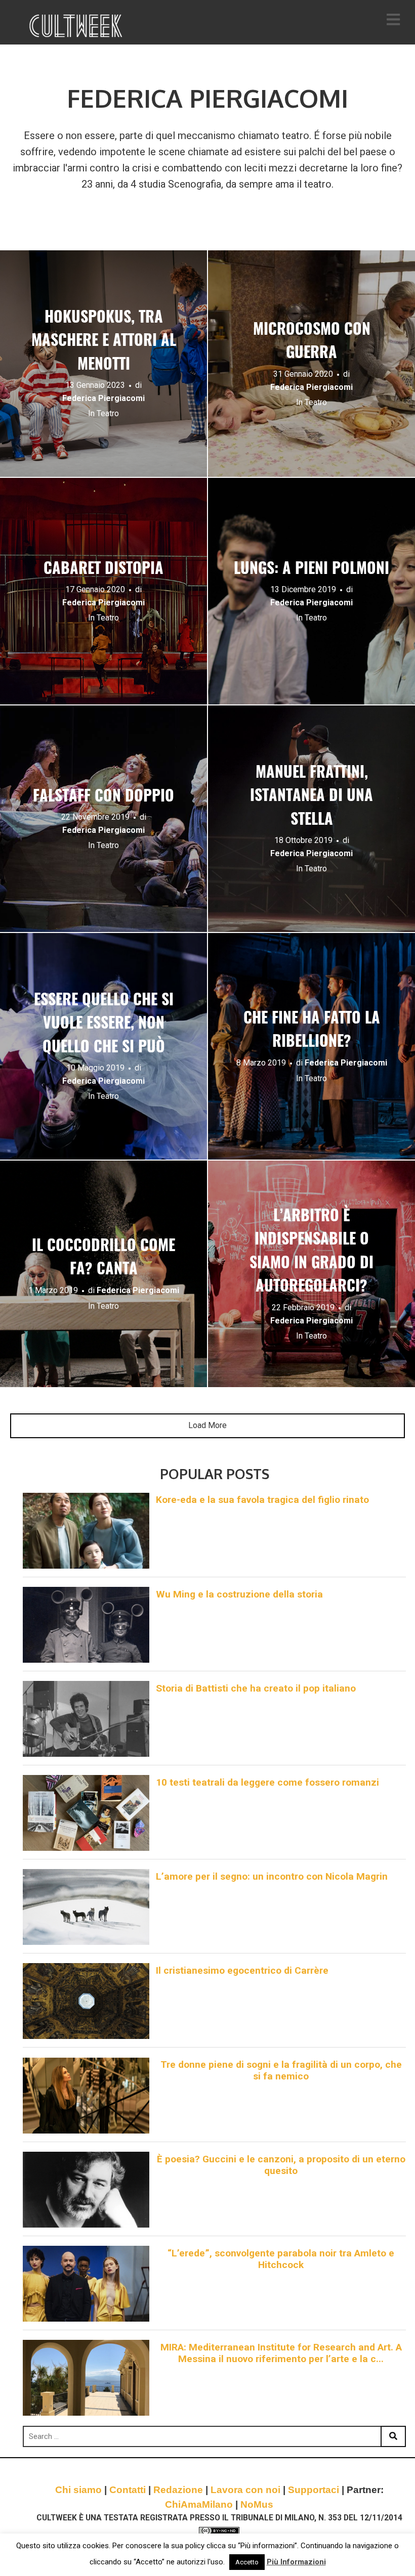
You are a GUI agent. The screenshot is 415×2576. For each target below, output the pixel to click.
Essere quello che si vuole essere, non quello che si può (104, 1024)
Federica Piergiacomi (103, 399)
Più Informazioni (296, 2562)
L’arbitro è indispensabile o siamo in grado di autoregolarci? (312, 1252)
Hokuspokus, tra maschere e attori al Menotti (104, 342)
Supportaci (314, 2490)
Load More (207, 1425)
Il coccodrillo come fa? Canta (103, 1258)
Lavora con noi (245, 2490)
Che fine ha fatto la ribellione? (312, 1031)
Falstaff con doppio (103, 797)
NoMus (257, 2504)
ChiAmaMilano (199, 2504)
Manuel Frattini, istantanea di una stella (312, 797)
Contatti (128, 2490)
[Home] (77, 26)
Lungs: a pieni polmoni (312, 569)
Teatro (108, 414)
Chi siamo (78, 2490)
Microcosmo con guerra (312, 342)
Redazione (178, 2490)
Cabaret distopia (103, 569)
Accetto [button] (247, 2562)
